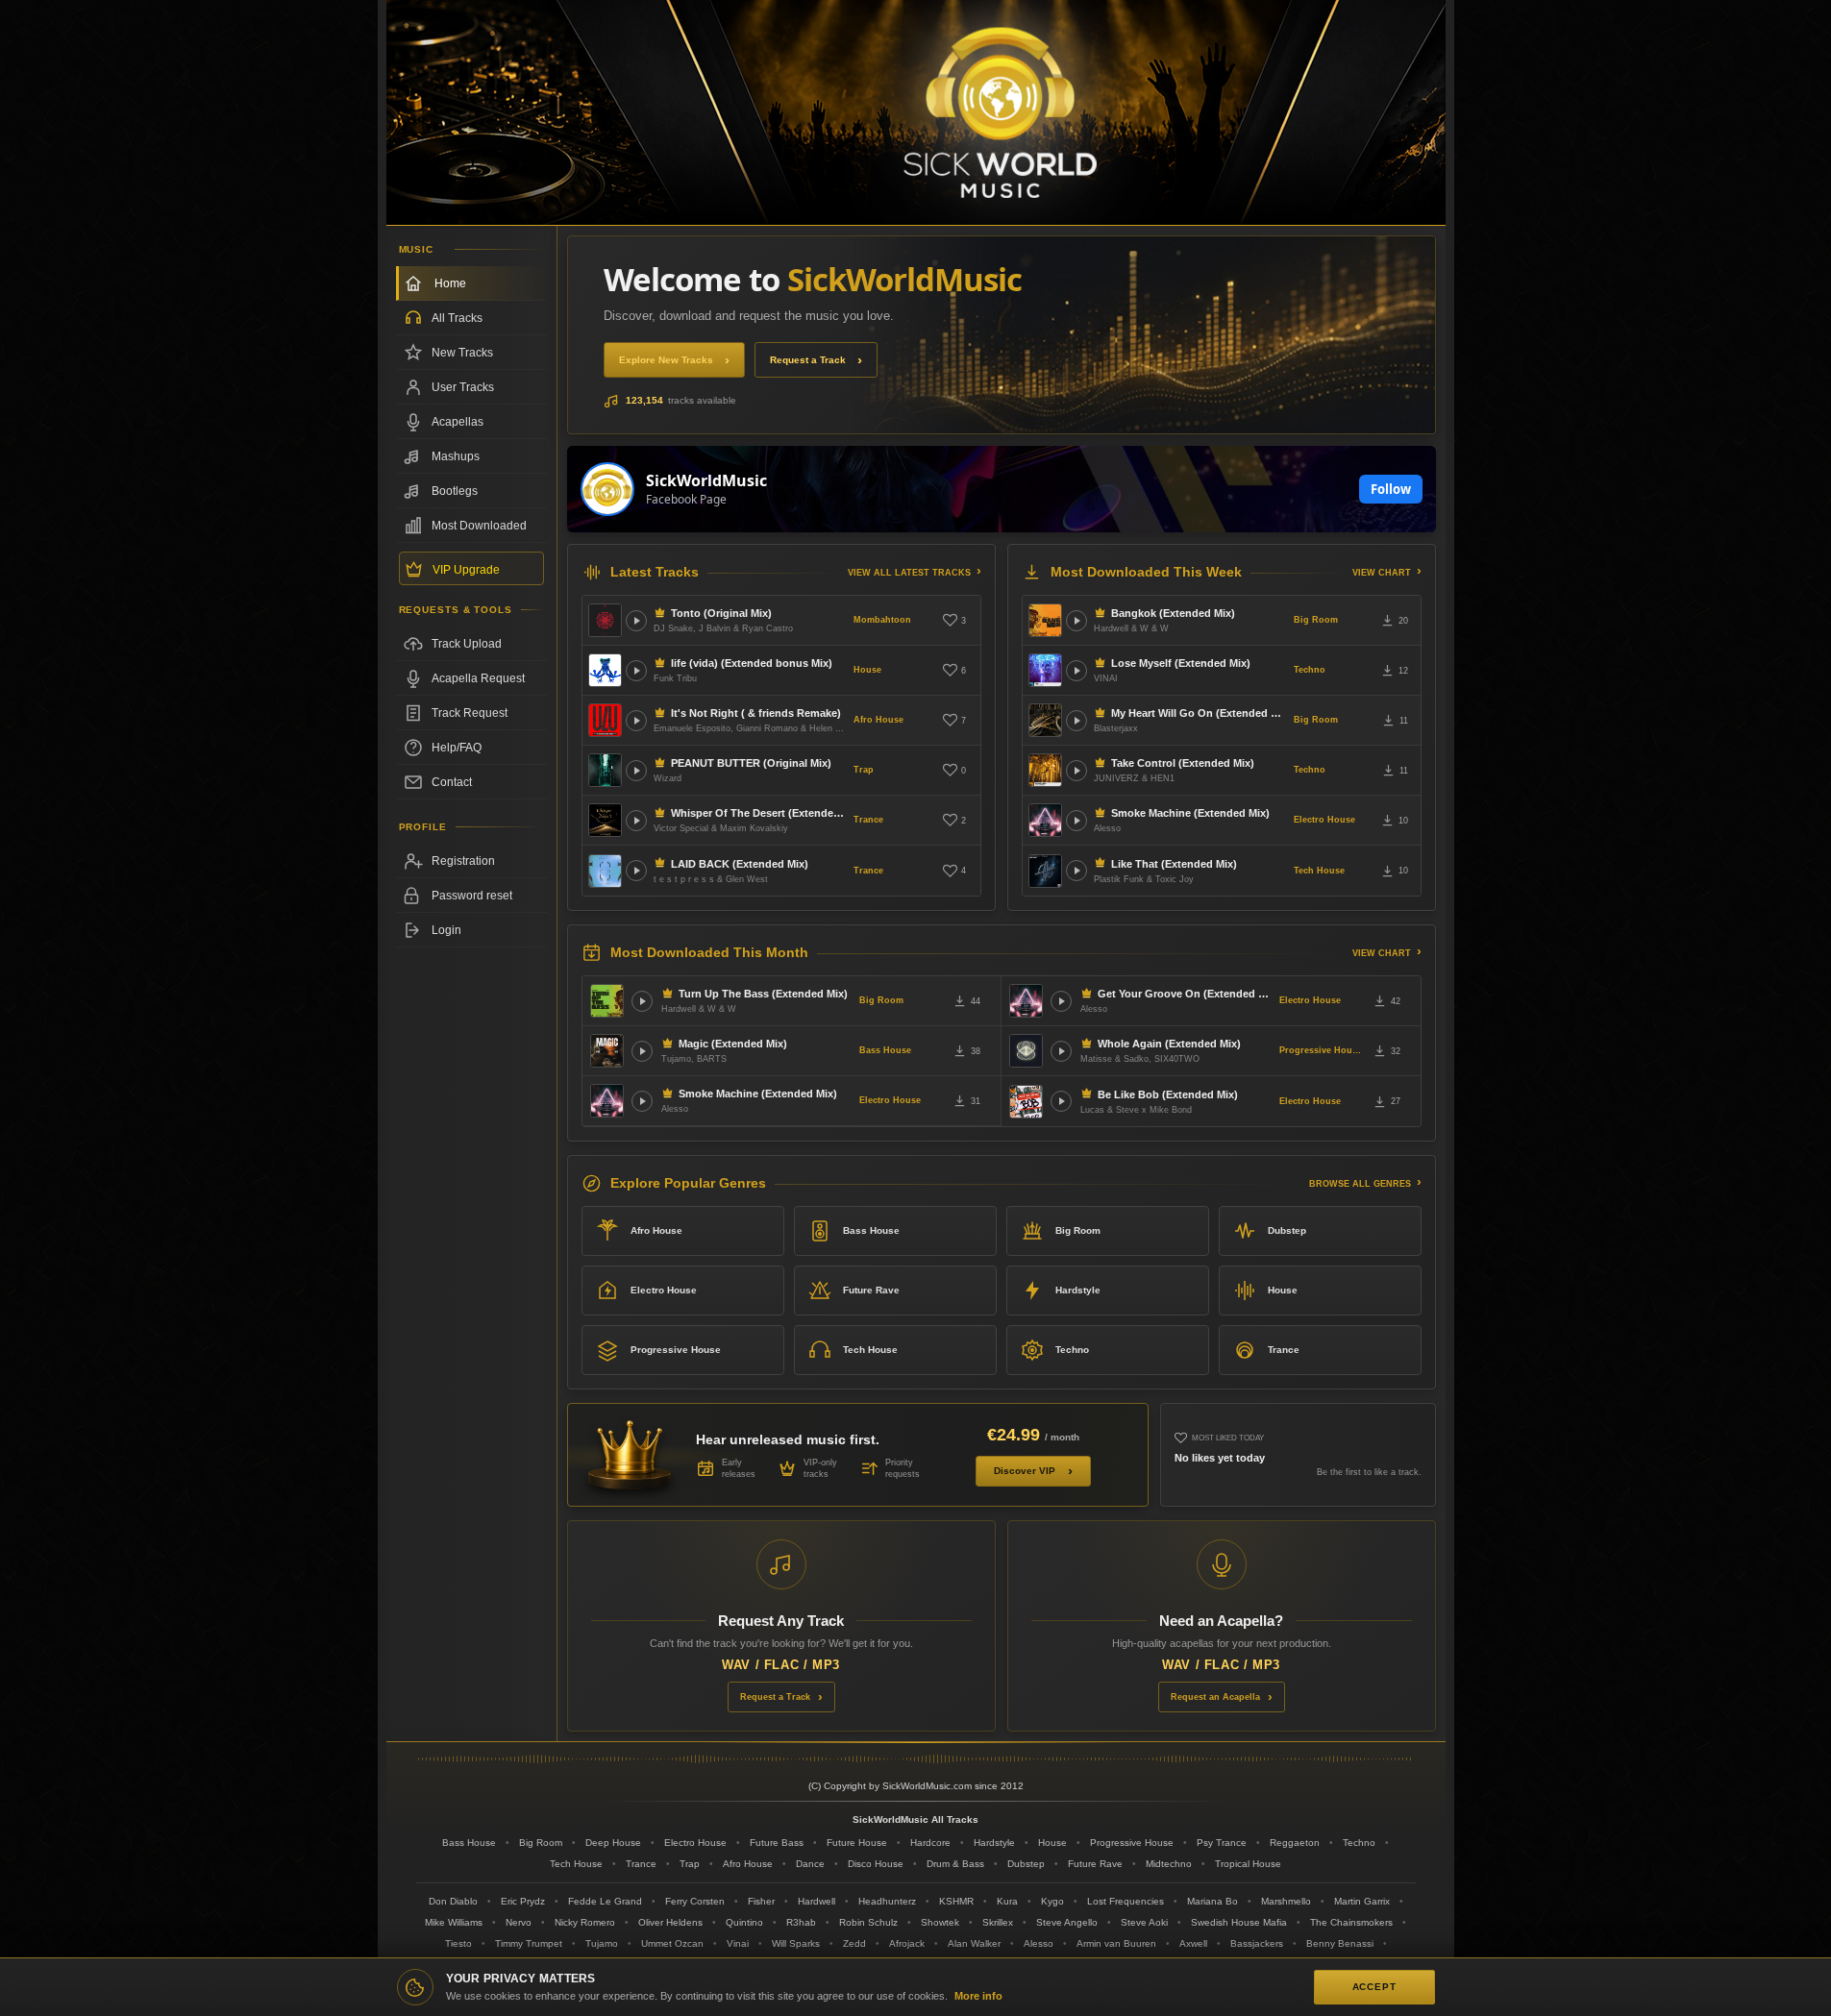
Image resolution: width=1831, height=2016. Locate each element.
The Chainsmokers (1351, 1922)
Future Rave (871, 1290)
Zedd (854, 1943)
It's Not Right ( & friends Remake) (756, 713)
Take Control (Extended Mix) (1183, 763)
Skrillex (998, 1922)
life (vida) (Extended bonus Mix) (752, 663)
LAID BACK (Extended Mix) (740, 864)
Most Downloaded (479, 526)
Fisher (761, 1901)
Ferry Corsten (695, 1901)
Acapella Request (478, 678)
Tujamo (602, 1943)
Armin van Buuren (1116, 1943)
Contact (452, 782)
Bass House (885, 1050)
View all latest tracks (909, 573)
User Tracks (463, 387)
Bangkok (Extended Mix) (1173, 613)
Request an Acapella (1215, 1697)
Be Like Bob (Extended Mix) (1168, 1094)
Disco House (876, 1864)
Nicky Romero (585, 1922)
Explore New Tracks (666, 360)
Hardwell (817, 1901)
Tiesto (458, 1943)
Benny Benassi (1340, 1943)
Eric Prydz (523, 1901)
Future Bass (777, 1843)
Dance (810, 1864)
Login (446, 930)
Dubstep (1287, 1230)
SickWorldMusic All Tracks (915, 1819)
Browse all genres (1360, 1184)
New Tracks (462, 353)
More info (978, 1996)
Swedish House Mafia (1239, 1922)
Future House (857, 1843)
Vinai (738, 1943)
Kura (1007, 1901)
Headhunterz (887, 1901)
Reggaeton (1295, 1843)
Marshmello (1286, 1901)
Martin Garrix (1362, 1901)
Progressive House (1320, 1050)
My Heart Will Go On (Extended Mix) (1199, 713)
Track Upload (467, 644)
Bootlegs (455, 491)
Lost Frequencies (1126, 1901)
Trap (864, 770)
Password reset (472, 896)
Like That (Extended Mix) (1174, 864)
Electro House (1324, 820)
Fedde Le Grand (605, 1901)
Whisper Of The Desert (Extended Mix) (758, 813)
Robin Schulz (868, 1922)
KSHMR (956, 1901)
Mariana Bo (1212, 1901)
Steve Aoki (1144, 1922)
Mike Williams (454, 1922)
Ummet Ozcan (672, 1943)
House (867, 670)
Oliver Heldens (670, 1922)
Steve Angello (1067, 1922)
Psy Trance (1222, 1843)
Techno (1310, 670)
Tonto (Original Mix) (721, 613)
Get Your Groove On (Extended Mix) (1185, 994)
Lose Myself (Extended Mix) (1181, 663)
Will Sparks (796, 1943)
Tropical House (1248, 1864)
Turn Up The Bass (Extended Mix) (763, 994)
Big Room (1316, 620)
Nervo (519, 1922)
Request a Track (808, 360)
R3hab (801, 1922)
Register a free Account (471, 861)
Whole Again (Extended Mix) (1169, 1044)
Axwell (1193, 1943)
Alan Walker (974, 1943)
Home (450, 283)
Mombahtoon (882, 620)
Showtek (940, 1922)
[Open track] (636, 621)
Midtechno (1169, 1864)
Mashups (456, 456)
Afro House (878, 720)
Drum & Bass (955, 1864)
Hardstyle (1078, 1290)
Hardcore (930, 1843)
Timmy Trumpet (529, 1943)
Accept (1374, 1987)
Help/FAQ (457, 748)
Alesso (1039, 1943)
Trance (868, 820)
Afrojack (907, 1943)
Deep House (613, 1843)
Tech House (1319, 871)
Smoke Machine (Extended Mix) (1190, 813)
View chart (1382, 573)
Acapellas (458, 422)
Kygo (1052, 1901)
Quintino (744, 1922)
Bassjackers (1257, 1943)
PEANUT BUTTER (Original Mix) (751, 763)
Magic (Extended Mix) (733, 1044)
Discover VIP (1025, 1471)
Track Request (470, 713)
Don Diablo (453, 1901)
